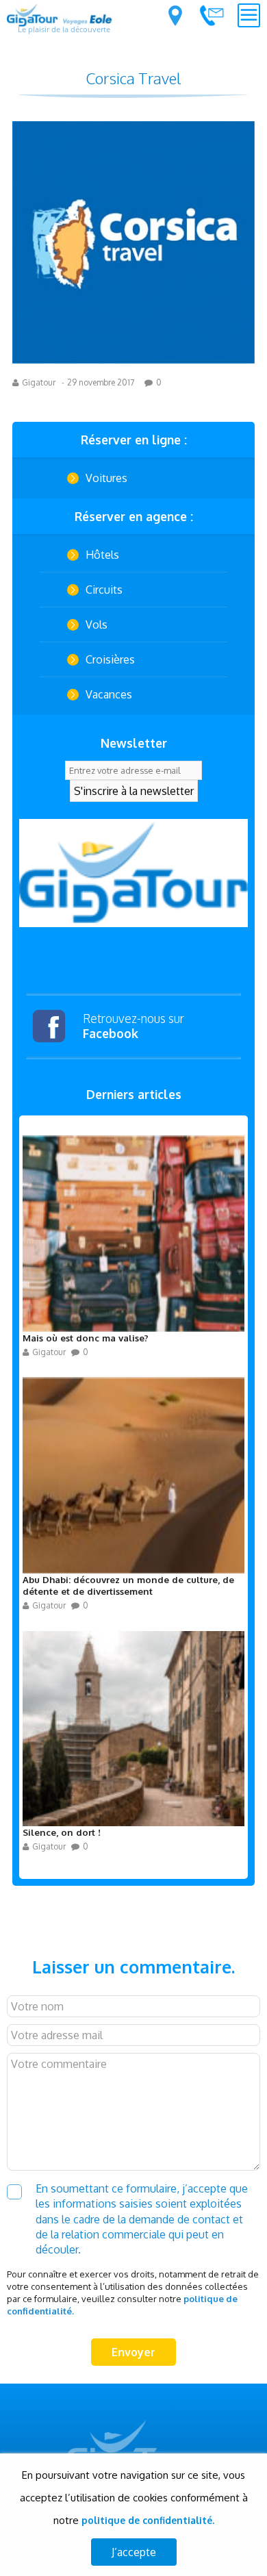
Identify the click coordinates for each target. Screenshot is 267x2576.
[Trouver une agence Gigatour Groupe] (175, 16)
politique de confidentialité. (148, 2520)
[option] (133, 873)
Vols (97, 624)
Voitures (106, 478)
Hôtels (102, 555)
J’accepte (134, 2552)
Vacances (109, 694)
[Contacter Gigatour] (212, 15)
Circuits (104, 590)
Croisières (110, 659)
